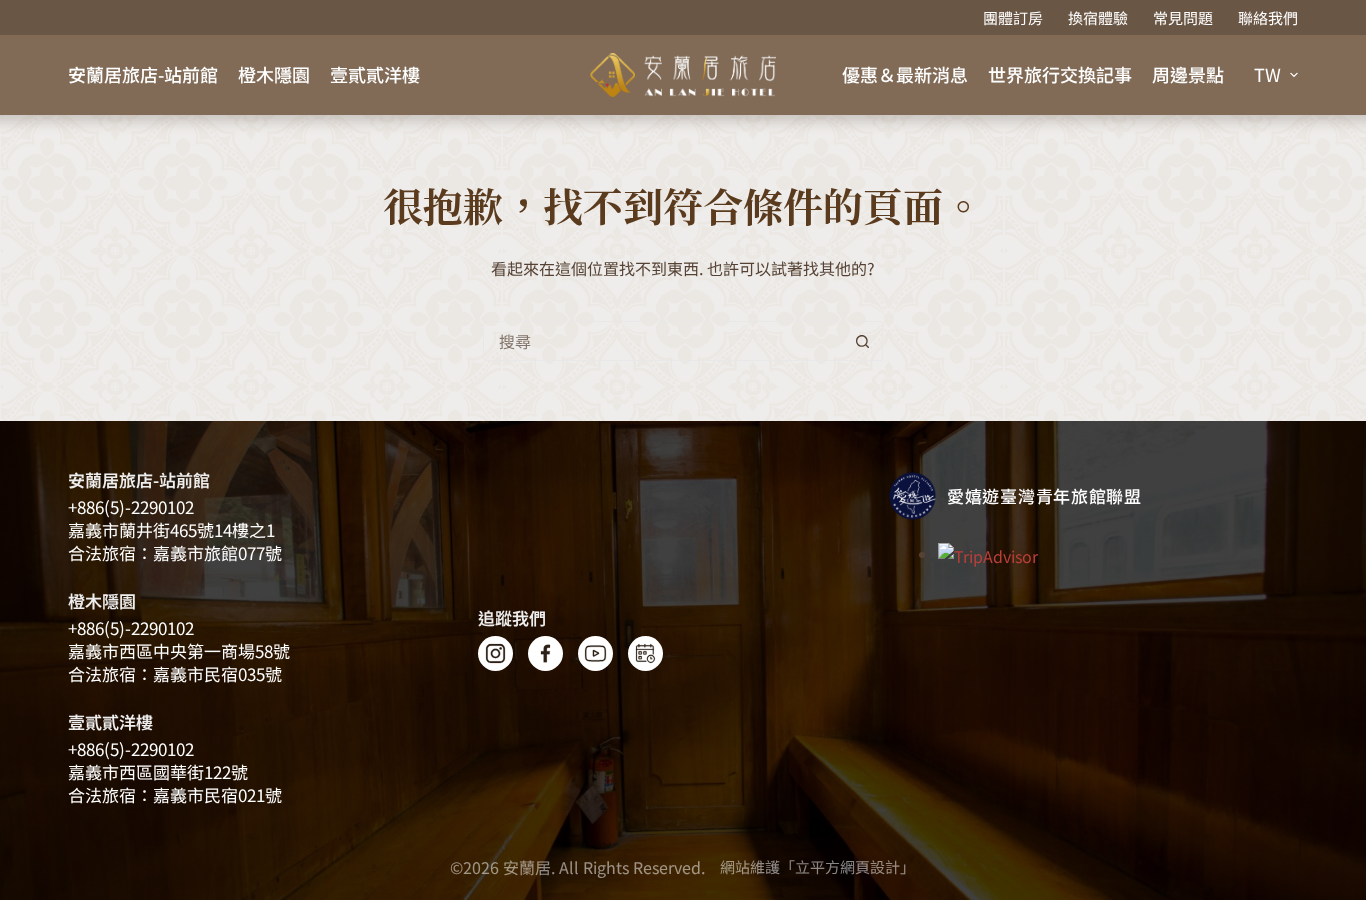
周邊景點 (1188, 74)
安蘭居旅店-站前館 (143, 74)
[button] (1276, 75)
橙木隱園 (274, 74)
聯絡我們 (1268, 17)
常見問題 (1183, 17)
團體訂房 (1013, 17)
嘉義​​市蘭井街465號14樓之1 (171, 529)
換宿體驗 (1098, 17)
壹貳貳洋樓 (375, 74)
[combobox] (664, 341)
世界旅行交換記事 (1060, 74)
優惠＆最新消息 (905, 74)
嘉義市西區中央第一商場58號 (179, 650)
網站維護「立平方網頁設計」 (817, 866)
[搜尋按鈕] (863, 341)
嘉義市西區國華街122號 (158, 771)
